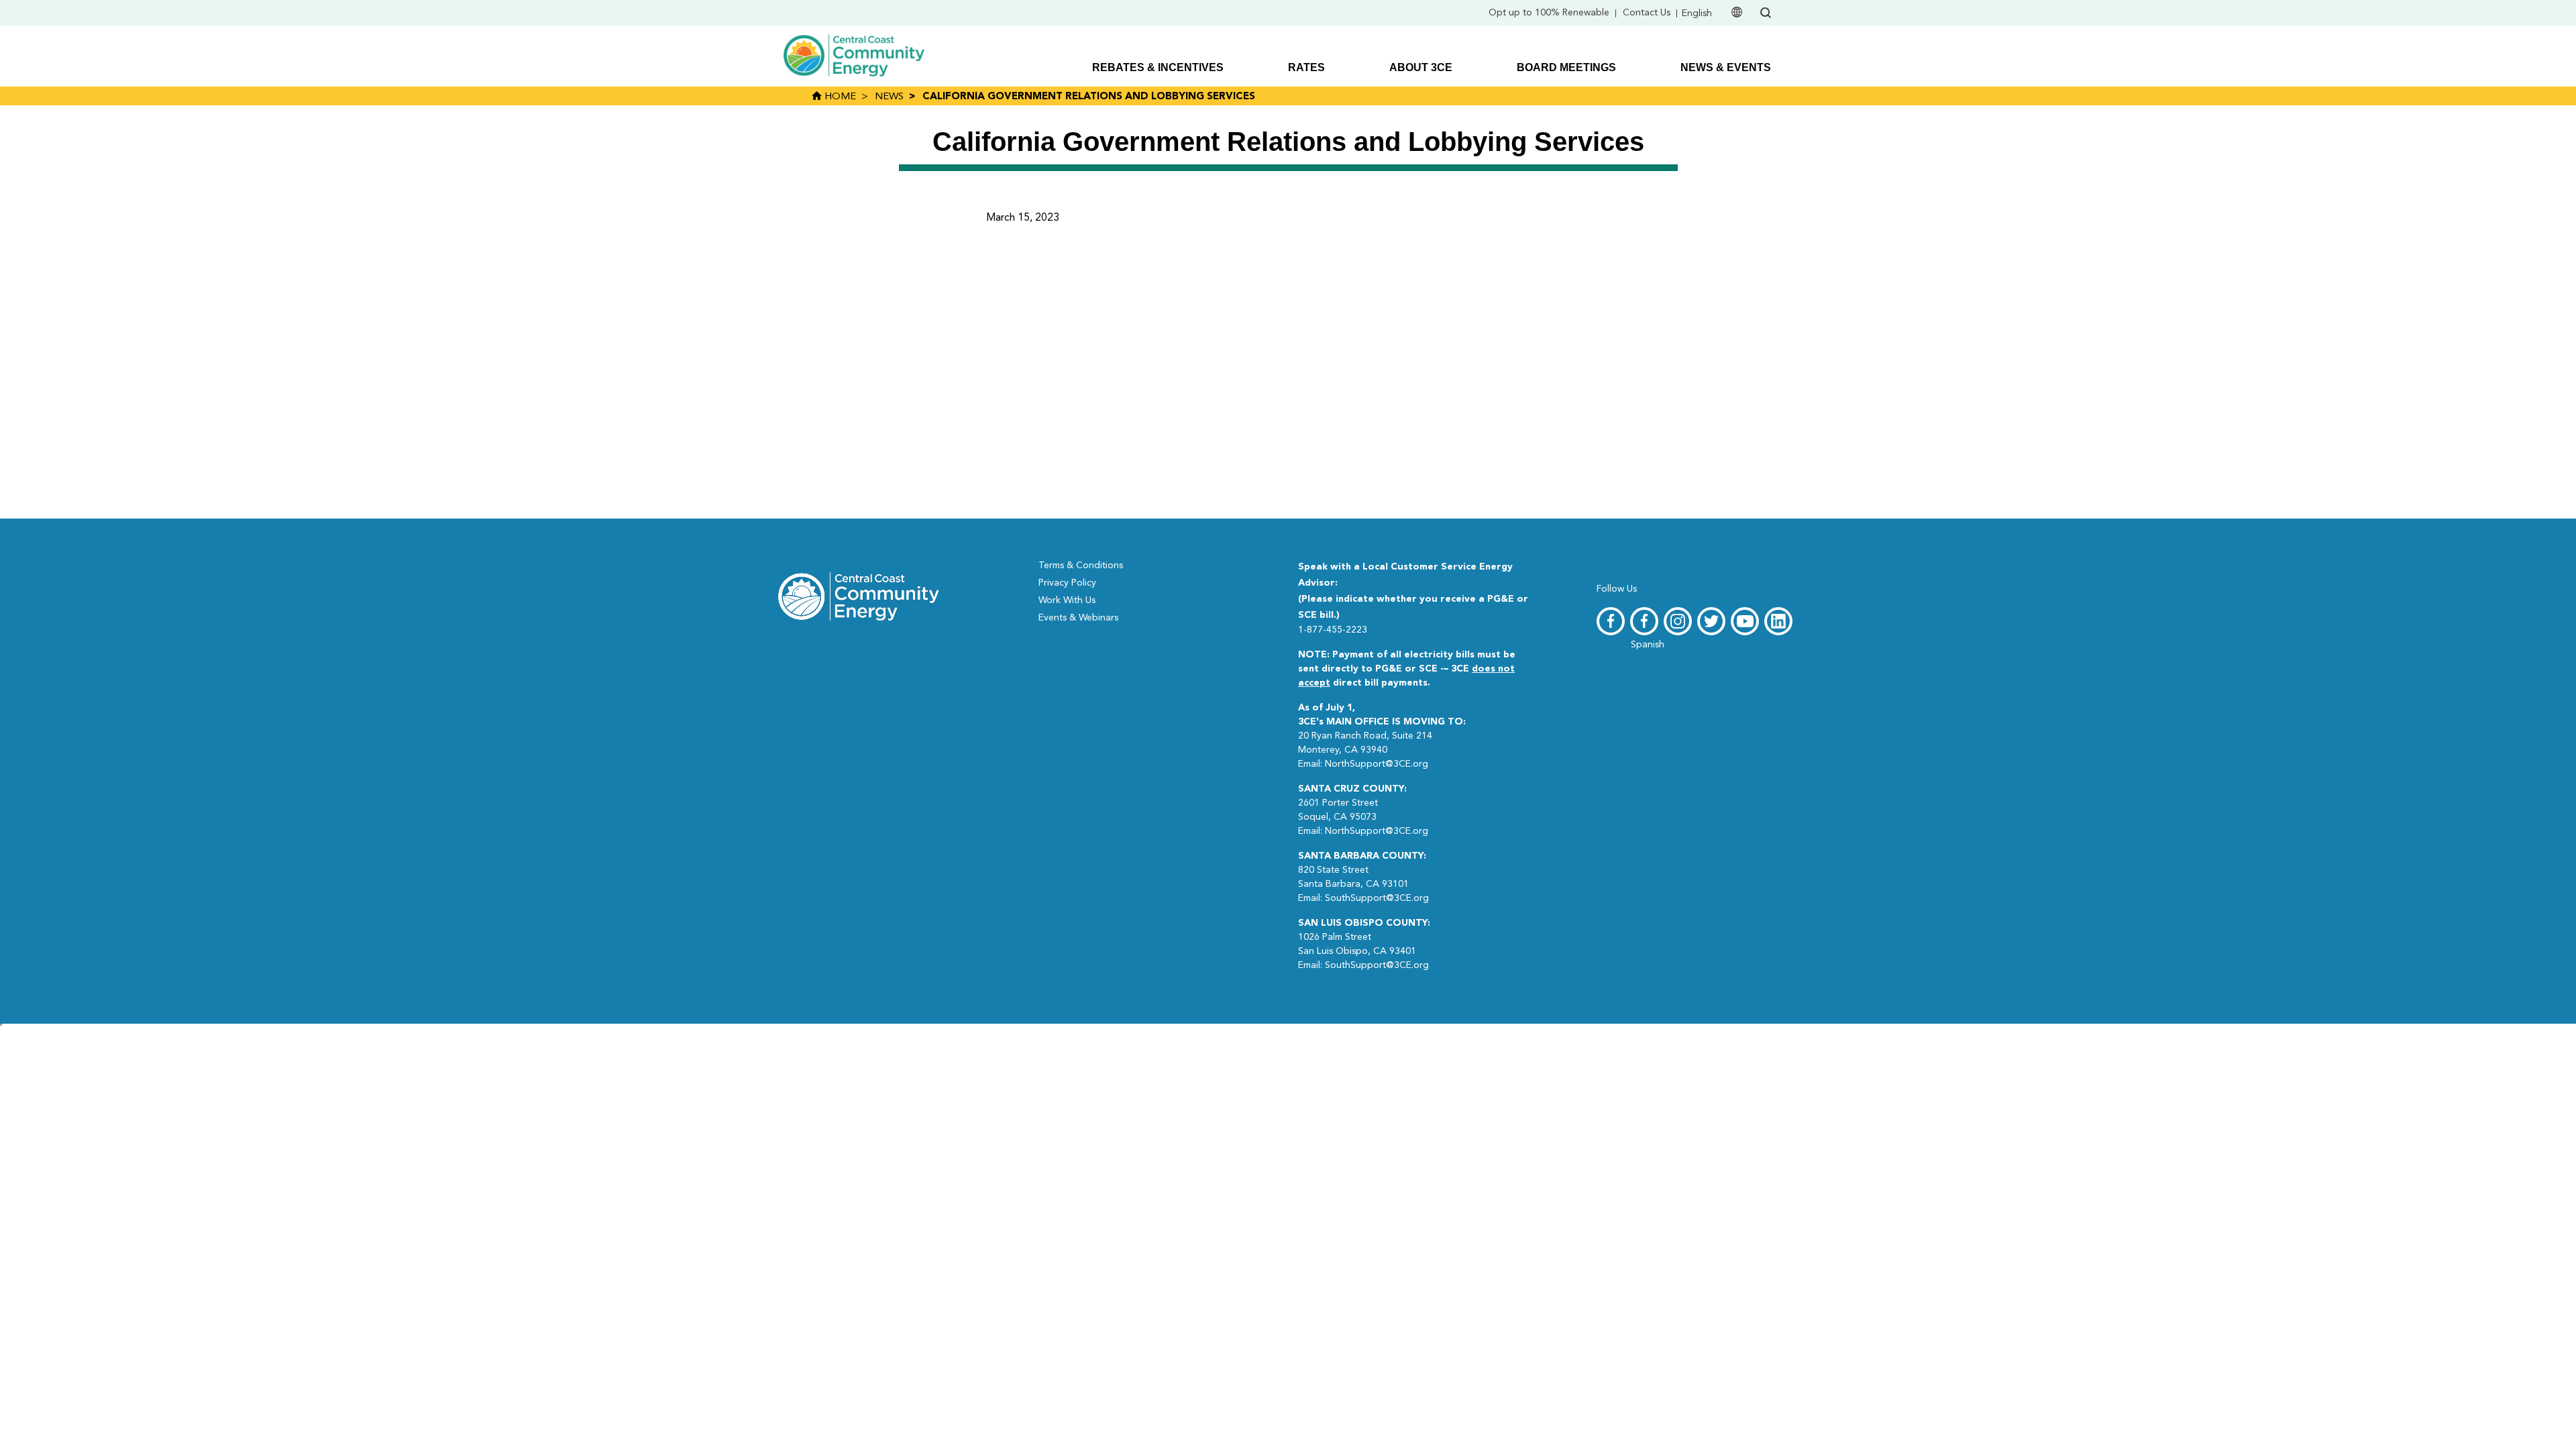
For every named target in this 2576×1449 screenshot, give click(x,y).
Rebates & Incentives (1158, 67)
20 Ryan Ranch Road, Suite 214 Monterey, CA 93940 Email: (1382, 736)
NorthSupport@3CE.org (1377, 764)
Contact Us (1647, 13)
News (889, 97)
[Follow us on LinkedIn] (1778, 621)
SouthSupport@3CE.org (1377, 898)
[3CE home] (859, 595)
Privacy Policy (1067, 583)
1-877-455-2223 (1333, 630)
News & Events (1726, 67)
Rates (1306, 67)
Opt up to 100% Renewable (1549, 13)
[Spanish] (1644, 621)
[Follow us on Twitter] (1711, 621)
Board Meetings (1566, 67)
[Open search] (1766, 13)
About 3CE (1421, 67)
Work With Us (1067, 600)
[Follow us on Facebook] (1611, 621)
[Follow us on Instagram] (1678, 621)
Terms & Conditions (1081, 566)
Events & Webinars (1078, 618)
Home (839, 97)
